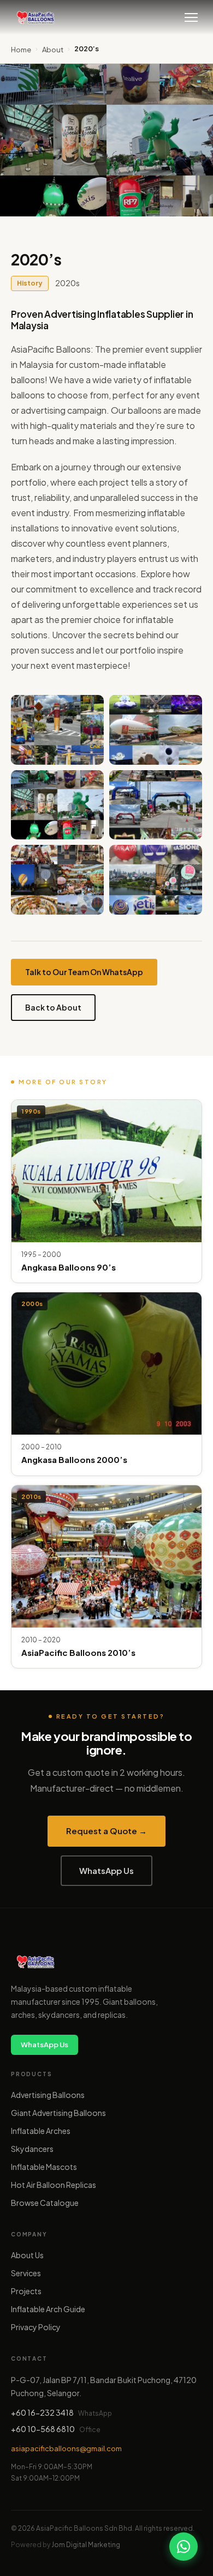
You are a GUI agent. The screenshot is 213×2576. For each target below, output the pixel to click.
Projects (26, 2291)
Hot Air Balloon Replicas (54, 2185)
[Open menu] (191, 17)
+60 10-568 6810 (43, 2429)
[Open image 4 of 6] (156, 805)
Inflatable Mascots (44, 2167)
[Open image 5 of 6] (57, 880)
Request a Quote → (106, 1831)
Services (26, 2273)
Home (21, 50)
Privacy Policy (36, 2327)
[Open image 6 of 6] (156, 880)
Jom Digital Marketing (86, 2545)
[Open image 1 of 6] (57, 730)
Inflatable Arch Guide (48, 2309)
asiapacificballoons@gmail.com (66, 2448)
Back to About (53, 1007)
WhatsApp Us (106, 1870)
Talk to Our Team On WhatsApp (84, 972)
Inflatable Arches (41, 2131)
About (53, 50)
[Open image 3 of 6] (57, 805)
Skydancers (32, 2149)
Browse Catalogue (45, 2203)
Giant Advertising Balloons (58, 2113)
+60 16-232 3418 (42, 2412)
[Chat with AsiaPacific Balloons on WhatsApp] (184, 2547)
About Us (27, 2255)
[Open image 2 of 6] (156, 730)
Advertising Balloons (48, 2095)
